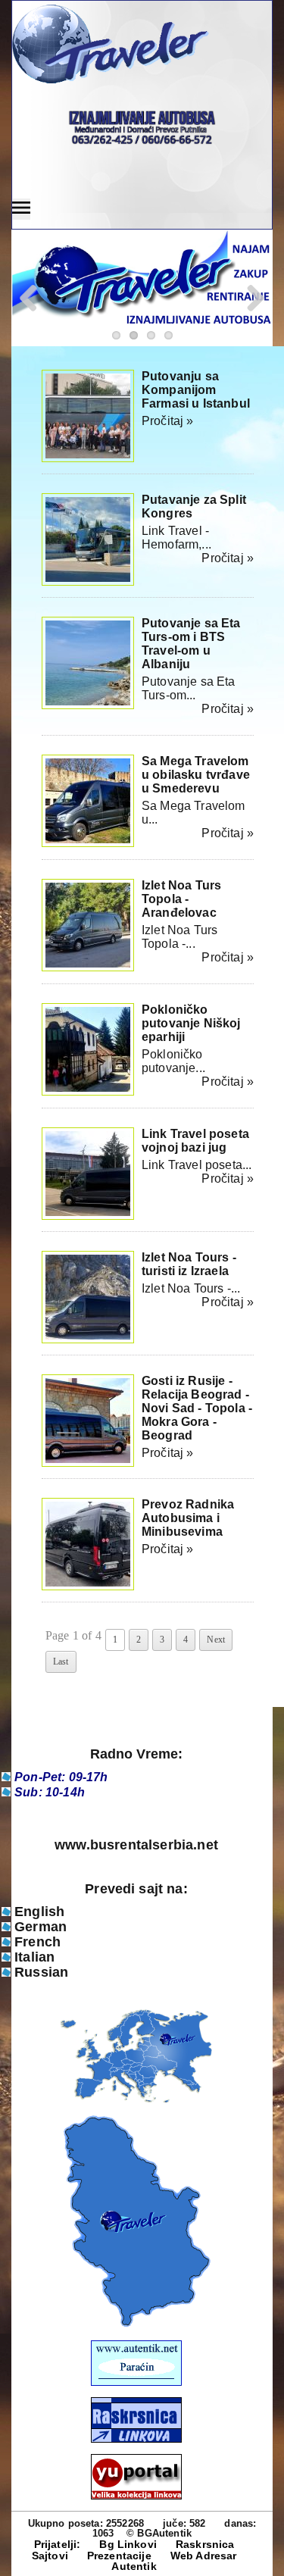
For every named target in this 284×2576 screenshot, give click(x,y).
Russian (41, 1972)
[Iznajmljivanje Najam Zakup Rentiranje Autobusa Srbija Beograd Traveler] (136, 45)
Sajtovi (50, 2556)
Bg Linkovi (128, 2544)
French (37, 1942)
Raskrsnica (205, 2544)
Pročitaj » (168, 421)
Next (216, 1640)
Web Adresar (204, 2556)
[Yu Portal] (136, 2477)
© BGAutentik (159, 2533)
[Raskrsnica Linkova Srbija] (136, 2439)
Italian (34, 1957)
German (41, 1927)
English (39, 1912)
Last (61, 1662)
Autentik (134, 2566)
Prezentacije (119, 2556)
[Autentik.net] (136, 2382)
